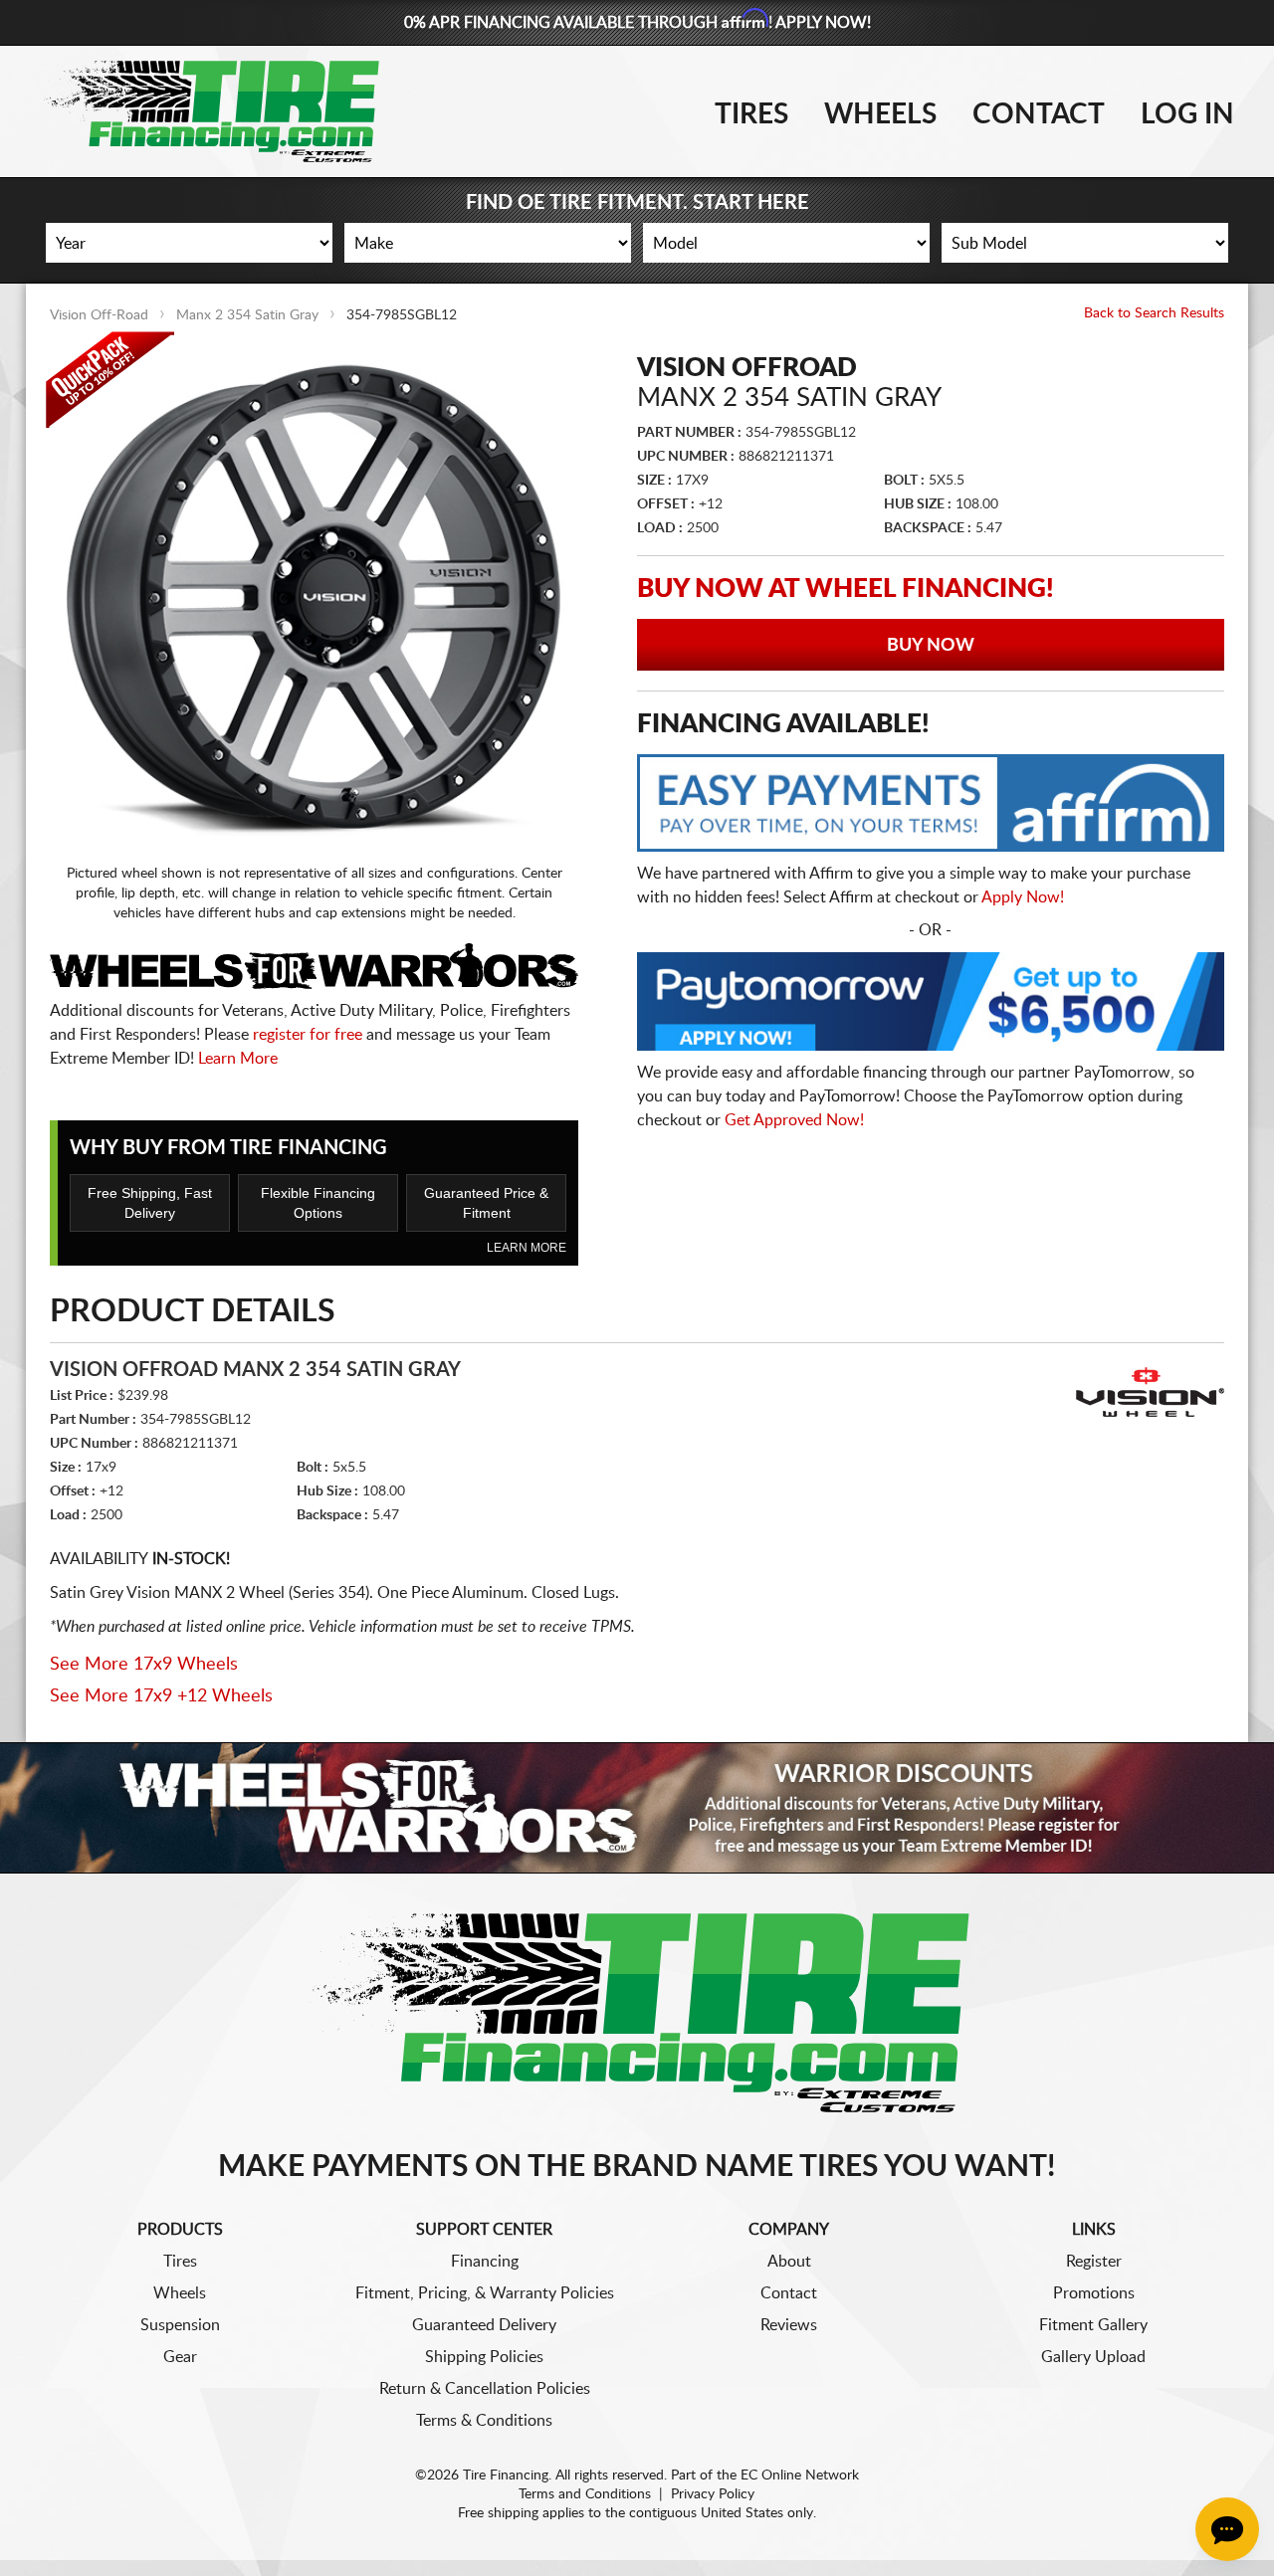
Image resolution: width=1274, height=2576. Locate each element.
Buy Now (931, 646)
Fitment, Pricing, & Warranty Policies (485, 2293)
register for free (308, 1035)
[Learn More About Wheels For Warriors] (637, 1807)
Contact (1039, 114)
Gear (180, 2357)
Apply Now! (1023, 897)
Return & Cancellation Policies (485, 2389)
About (789, 2262)
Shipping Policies (484, 2357)
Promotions (1094, 2293)
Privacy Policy (713, 2494)
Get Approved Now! (794, 1120)
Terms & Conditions (484, 2421)
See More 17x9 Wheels (144, 1665)
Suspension (180, 2325)
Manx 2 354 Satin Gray (247, 315)
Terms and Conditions (585, 2494)
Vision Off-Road (99, 315)
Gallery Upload (1093, 2357)
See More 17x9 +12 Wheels (161, 1696)
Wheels (880, 114)
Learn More (238, 1059)
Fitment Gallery (1093, 2325)
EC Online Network (800, 2476)
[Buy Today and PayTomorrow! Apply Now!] (931, 1006)
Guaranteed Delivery (484, 2325)
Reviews (789, 2325)
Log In (1187, 114)
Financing (485, 2262)
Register (1094, 2262)
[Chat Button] (1227, 2529)
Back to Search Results (1154, 313)
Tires (751, 114)
